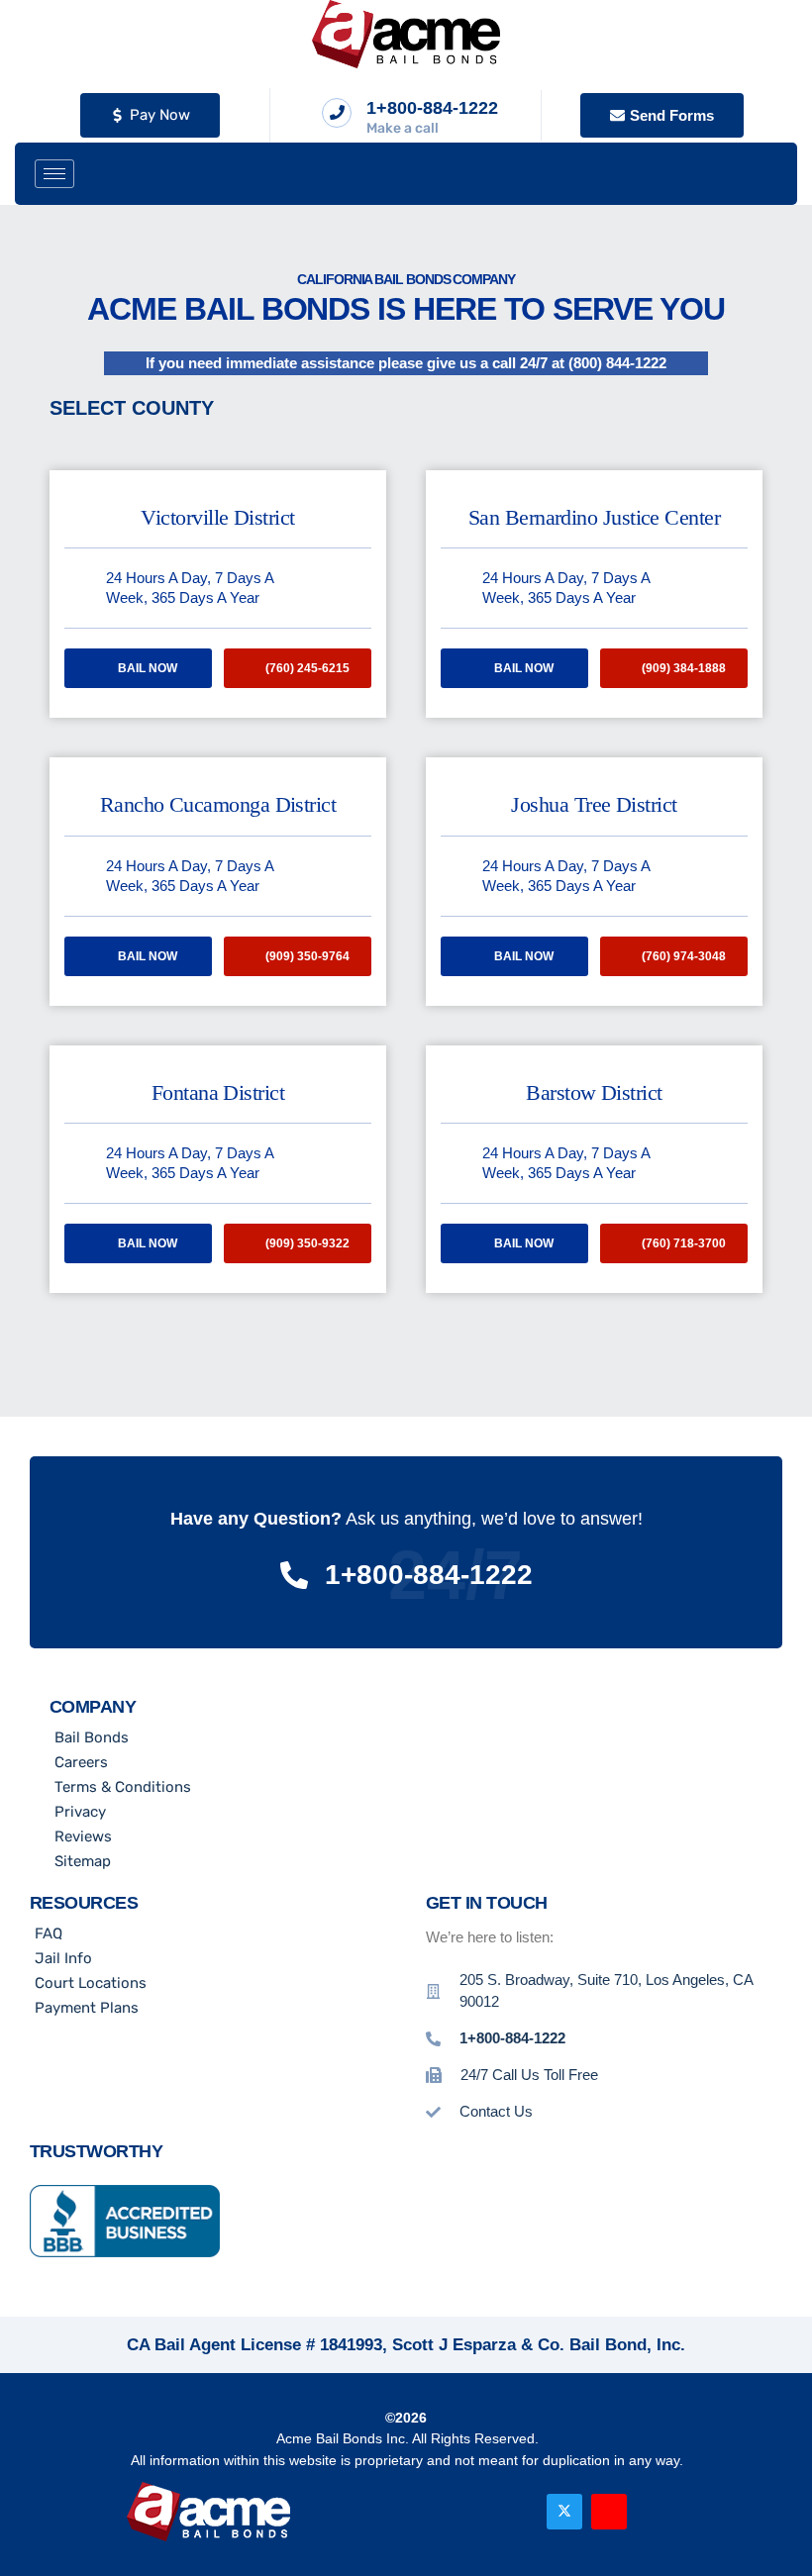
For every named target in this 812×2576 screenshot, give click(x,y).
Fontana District (218, 1092)
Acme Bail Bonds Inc (341, 2438)
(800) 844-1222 (617, 363)
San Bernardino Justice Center (594, 517)
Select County (132, 408)
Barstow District (594, 1092)
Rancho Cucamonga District (218, 804)
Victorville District (217, 517)
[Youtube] (609, 2512)
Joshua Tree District (594, 804)
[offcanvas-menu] (756, 174)
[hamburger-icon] (54, 174)
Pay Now (160, 115)
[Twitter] (564, 2512)
